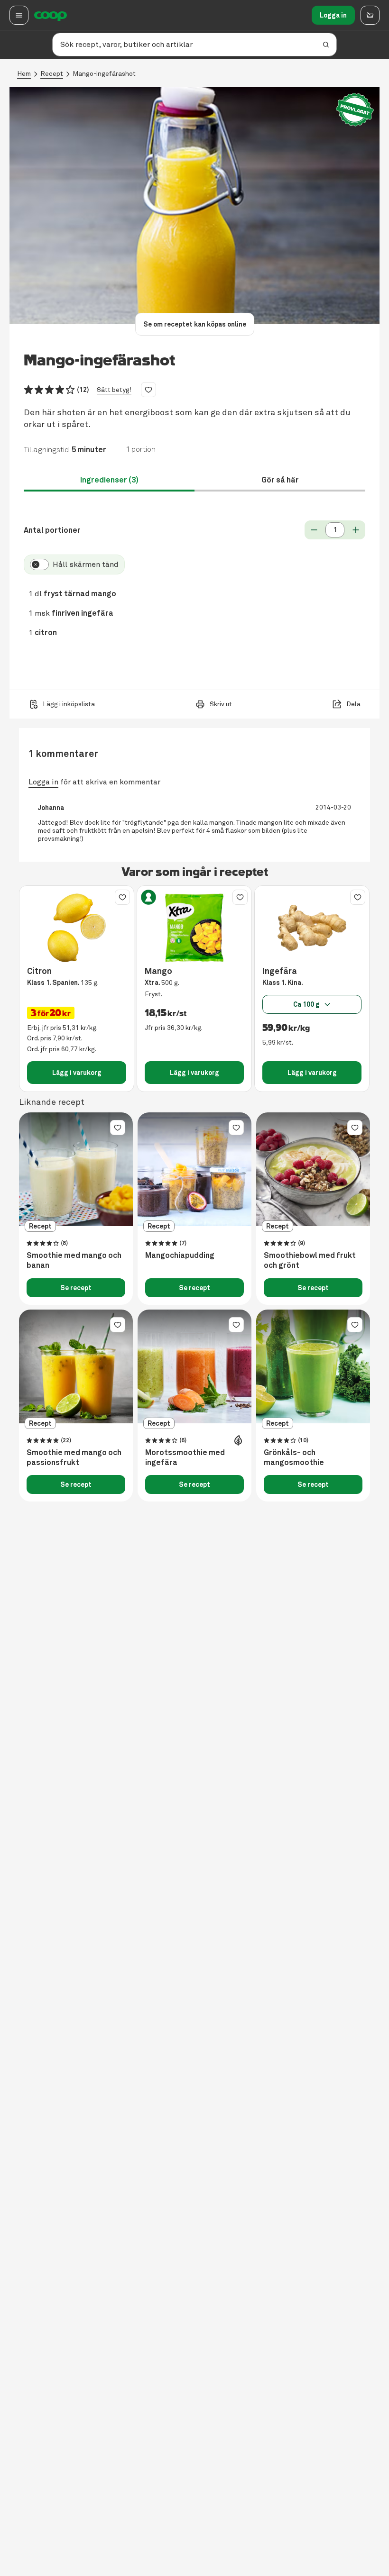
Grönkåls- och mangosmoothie (294, 1458)
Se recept (76, 1288)
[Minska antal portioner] (314, 530)
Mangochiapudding (180, 1256)
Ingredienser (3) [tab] (109, 480)
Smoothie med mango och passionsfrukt (74, 1458)
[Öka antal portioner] (356, 530)
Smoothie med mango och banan (74, 1261)
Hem (24, 74)
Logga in (333, 15)
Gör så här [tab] (280, 480)
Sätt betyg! (114, 390)
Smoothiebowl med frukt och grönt (310, 1261)
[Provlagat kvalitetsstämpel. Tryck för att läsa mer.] (355, 110)
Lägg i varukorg (77, 1073)
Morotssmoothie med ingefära (185, 1458)
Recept (52, 74)
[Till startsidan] (51, 15)
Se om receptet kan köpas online (195, 324)
